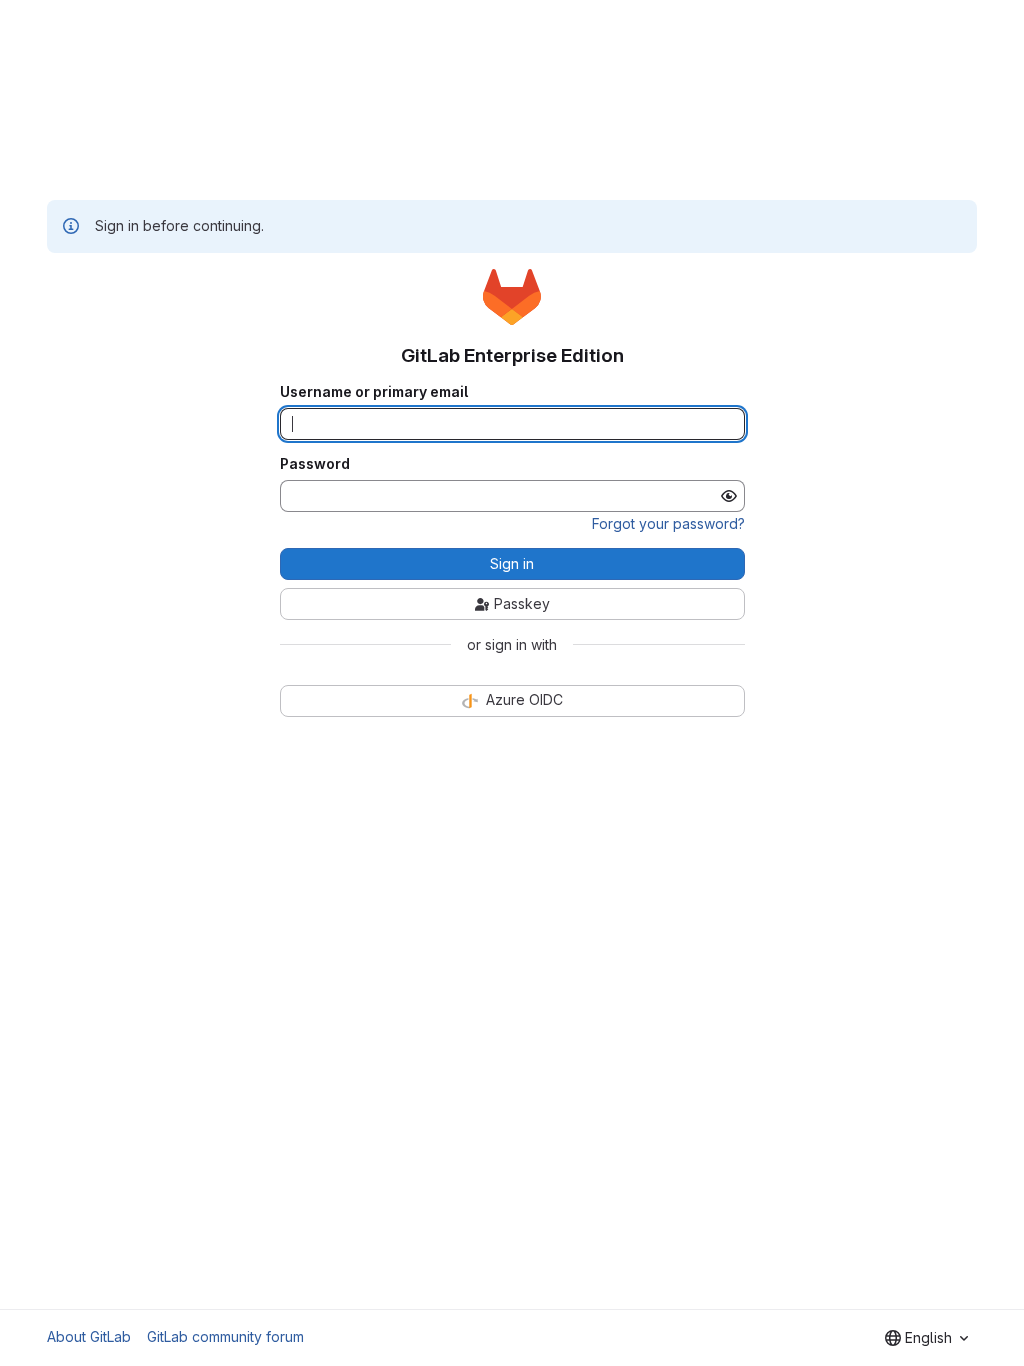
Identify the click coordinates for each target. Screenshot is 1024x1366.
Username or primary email (374, 392)
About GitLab (89, 1336)
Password (315, 464)
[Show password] (729, 496)
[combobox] (926, 1338)
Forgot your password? (668, 523)
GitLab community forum (225, 1336)
